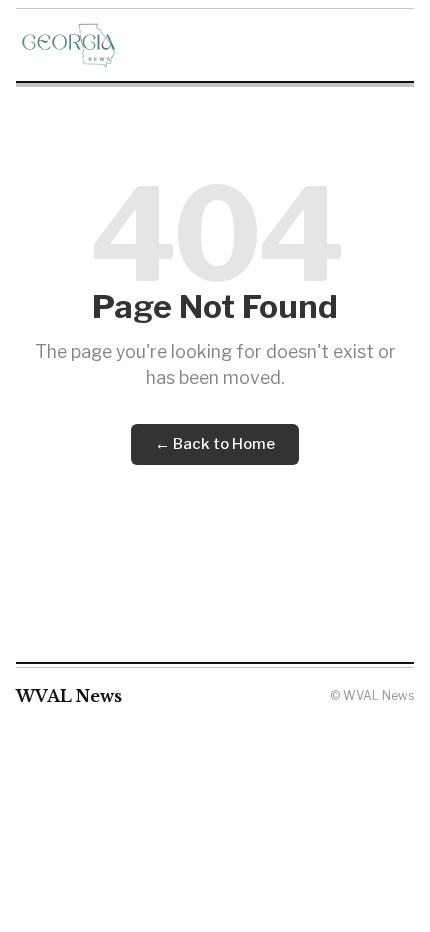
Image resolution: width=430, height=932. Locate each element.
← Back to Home (215, 444)
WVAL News (69, 696)
